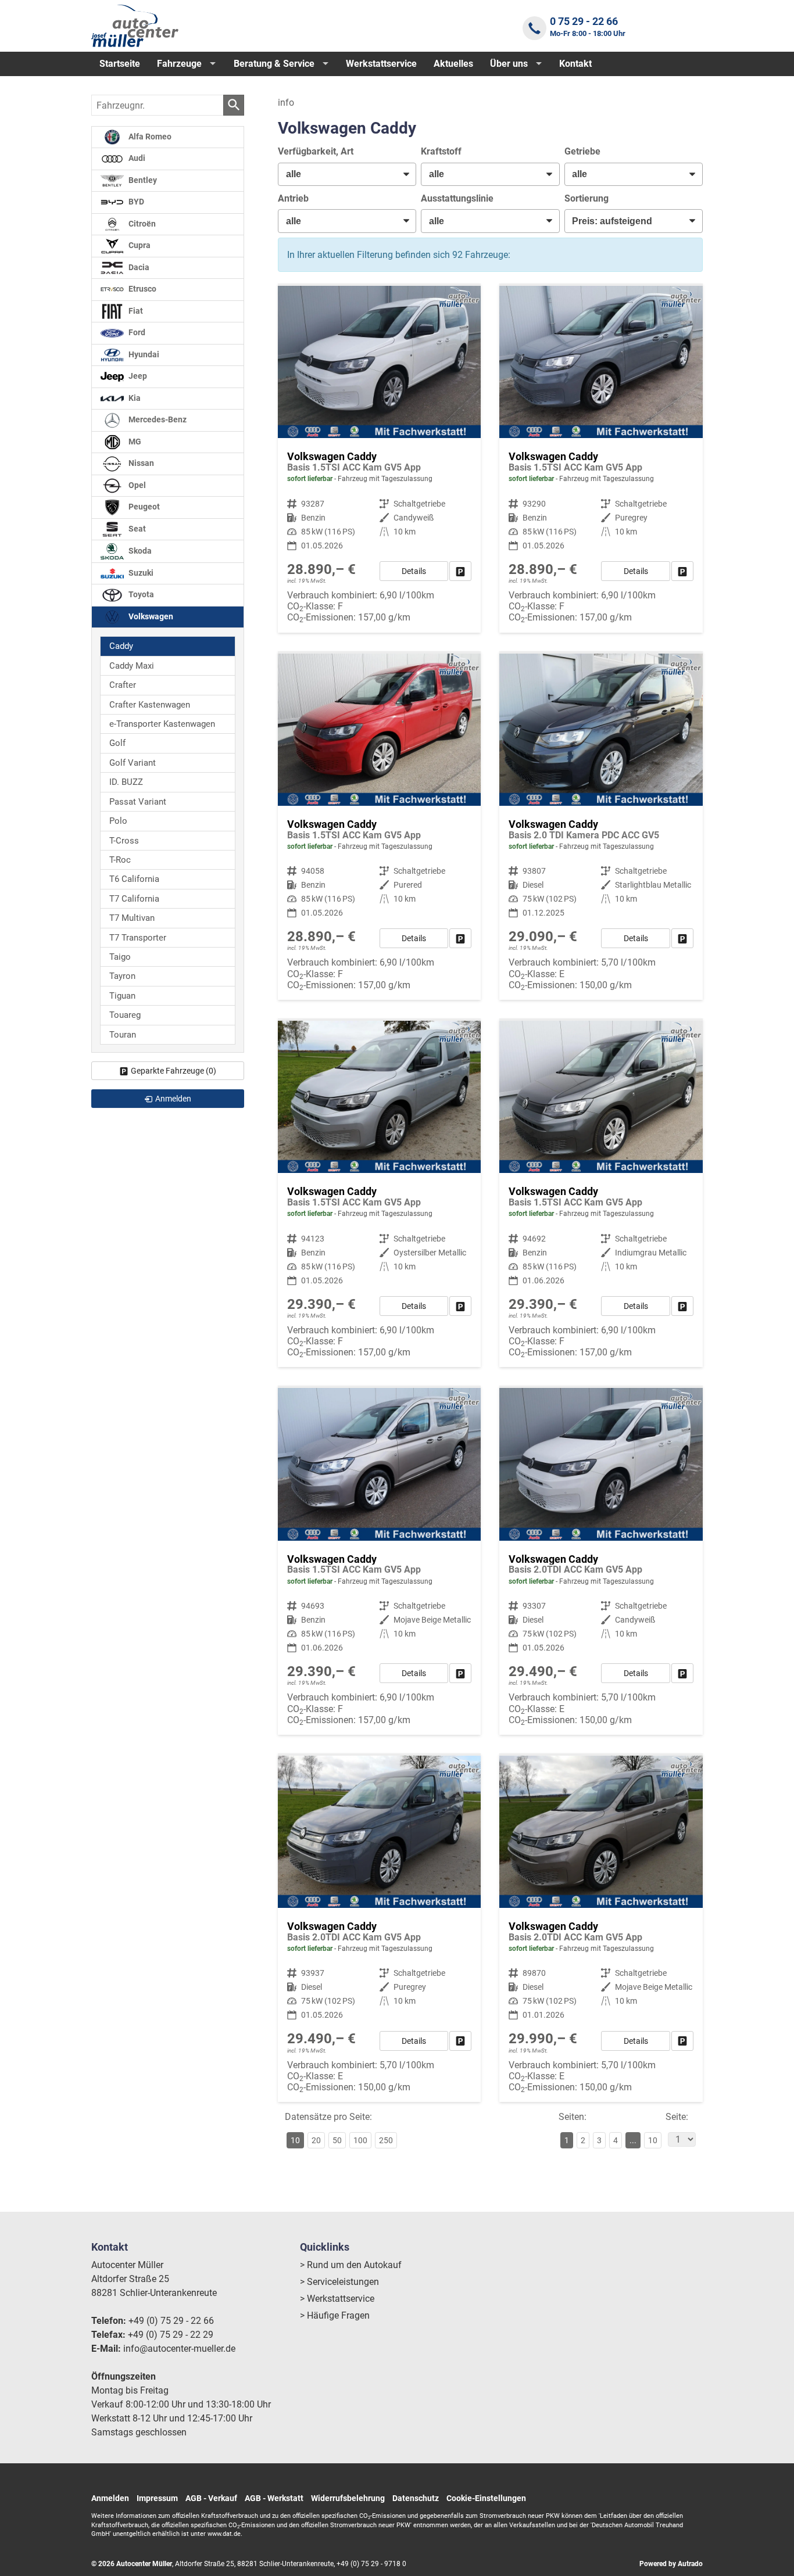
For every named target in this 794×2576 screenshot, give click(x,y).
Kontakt (575, 64)
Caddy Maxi (132, 666)
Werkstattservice (381, 64)
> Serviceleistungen (339, 2282)
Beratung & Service (274, 64)
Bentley (142, 180)
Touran (123, 1035)
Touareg (125, 1015)
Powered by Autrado (671, 2564)
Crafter (123, 685)
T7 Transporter (138, 938)
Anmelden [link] (173, 1099)
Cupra (139, 245)
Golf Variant (133, 763)
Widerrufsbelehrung (348, 2498)
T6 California (134, 879)
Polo (118, 821)
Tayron (122, 976)
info (286, 103)
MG (134, 442)
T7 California (134, 899)
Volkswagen (150, 617)
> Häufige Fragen (335, 2315)
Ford (136, 333)
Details (414, 571)
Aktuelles (453, 64)
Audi (136, 158)
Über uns (509, 64)
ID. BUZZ (126, 782)
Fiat (135, 311)
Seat (136, 529)
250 (386, 2140)
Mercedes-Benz (157, 420)
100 (360, 2140)
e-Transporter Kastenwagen (162, 724)
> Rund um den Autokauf (351, 2265)
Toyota (140, 595)
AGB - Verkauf (211, 2498)
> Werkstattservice (337, 2299)
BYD (135, 202)
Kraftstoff (441, 151)
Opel (136, 485)
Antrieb (293, 198)
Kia (134, 398)
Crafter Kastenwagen (150, 705)
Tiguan (122, 996)
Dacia (138, 268)
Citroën (141, 224)
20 (316, 2140)
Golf (117, 743)
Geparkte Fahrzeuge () (174, 1071)
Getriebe (582, 151)
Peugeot (143, 507)
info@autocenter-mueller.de (179, 2349)
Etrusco (142, 289)
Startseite (120, 64)
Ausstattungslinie (457, 198)
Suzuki (140, 573)
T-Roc (120, 860)
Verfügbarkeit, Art (316, 151)
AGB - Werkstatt (274, 2498)
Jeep (137, 376)
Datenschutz (416, 2498)
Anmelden (110, 2498)
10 (653, 2140)
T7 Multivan (132, 918)
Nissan (140, 463)
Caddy (121, 646)
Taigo (120, 957)
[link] (460, 571)
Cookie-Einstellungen (486, 2498)
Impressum (157, 2498)
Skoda (139, 551)
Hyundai (143, 355)
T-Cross (124, 841)
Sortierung (586, 198)
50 (337, 2140)
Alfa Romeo (149, 137)
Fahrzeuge (179, 64)
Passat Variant (138, 802)
